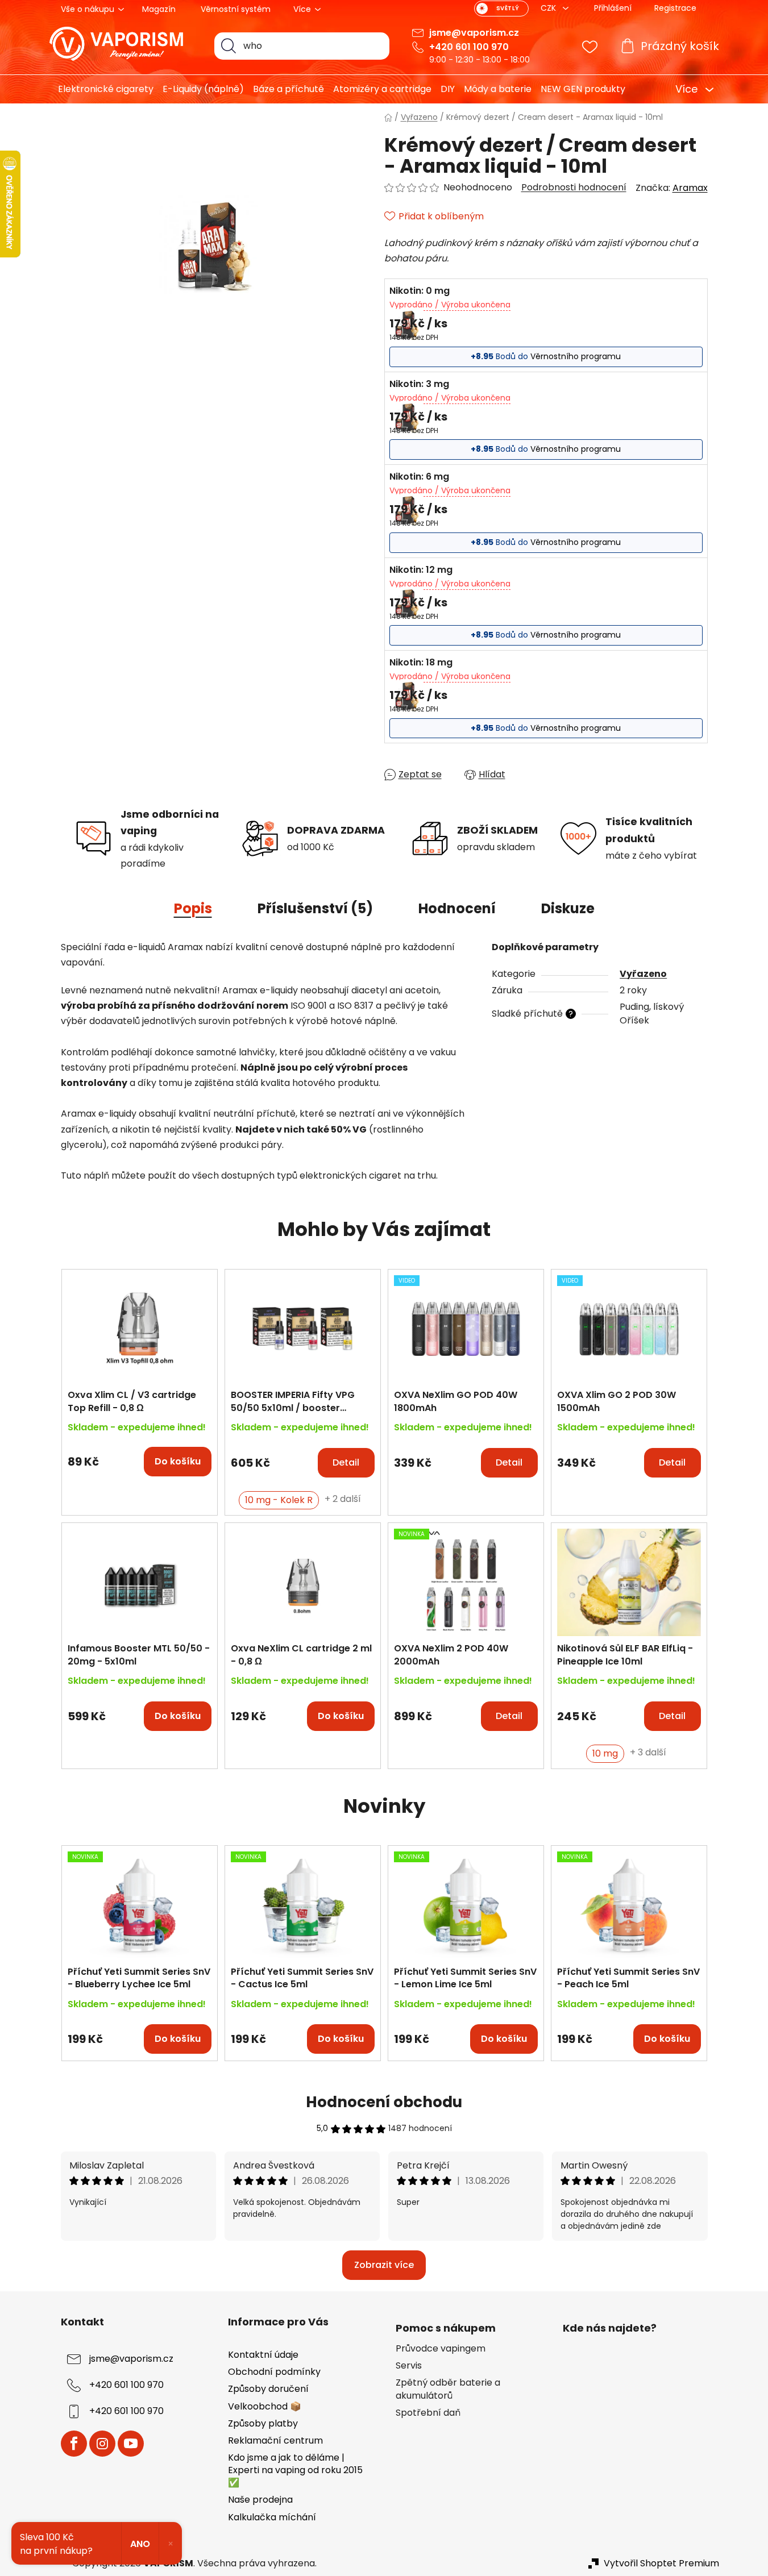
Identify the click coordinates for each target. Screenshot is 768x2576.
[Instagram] (102, 2444)
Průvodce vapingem (441, 2349)
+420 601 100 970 (469, 47)
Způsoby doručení (268, 2389)
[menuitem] (101, 89)
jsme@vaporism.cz (474, 33)
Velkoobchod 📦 (265, 2406)
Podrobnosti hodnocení (574, 188)
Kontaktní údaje (263, 2355)
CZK (549, 8)
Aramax (690, 188)
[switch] (501, 9)
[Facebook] (74, 2444)
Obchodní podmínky (274, 2372)
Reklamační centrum (275, 2440)
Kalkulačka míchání (272, 2517)
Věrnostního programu (576, 356)
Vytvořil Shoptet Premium (661, 2563)
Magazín (159, 9)
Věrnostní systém (236, 9)
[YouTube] (131, 2444)
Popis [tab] (193, 908)
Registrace (675, 8)
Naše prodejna (260, 2500)
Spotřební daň (428, 2413)
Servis (409, 2366)
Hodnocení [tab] (457, 908)
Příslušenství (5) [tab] (315, 908)
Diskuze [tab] (568, 908)
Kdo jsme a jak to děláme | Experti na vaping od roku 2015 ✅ (295, 2470)
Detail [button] (346, 1462)
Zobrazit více (384, 2265)
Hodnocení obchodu (384, 2102)
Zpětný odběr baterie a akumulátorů (448, 2389)
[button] (140, 1456)
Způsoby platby (263, 2423)
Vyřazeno (643, 974)
